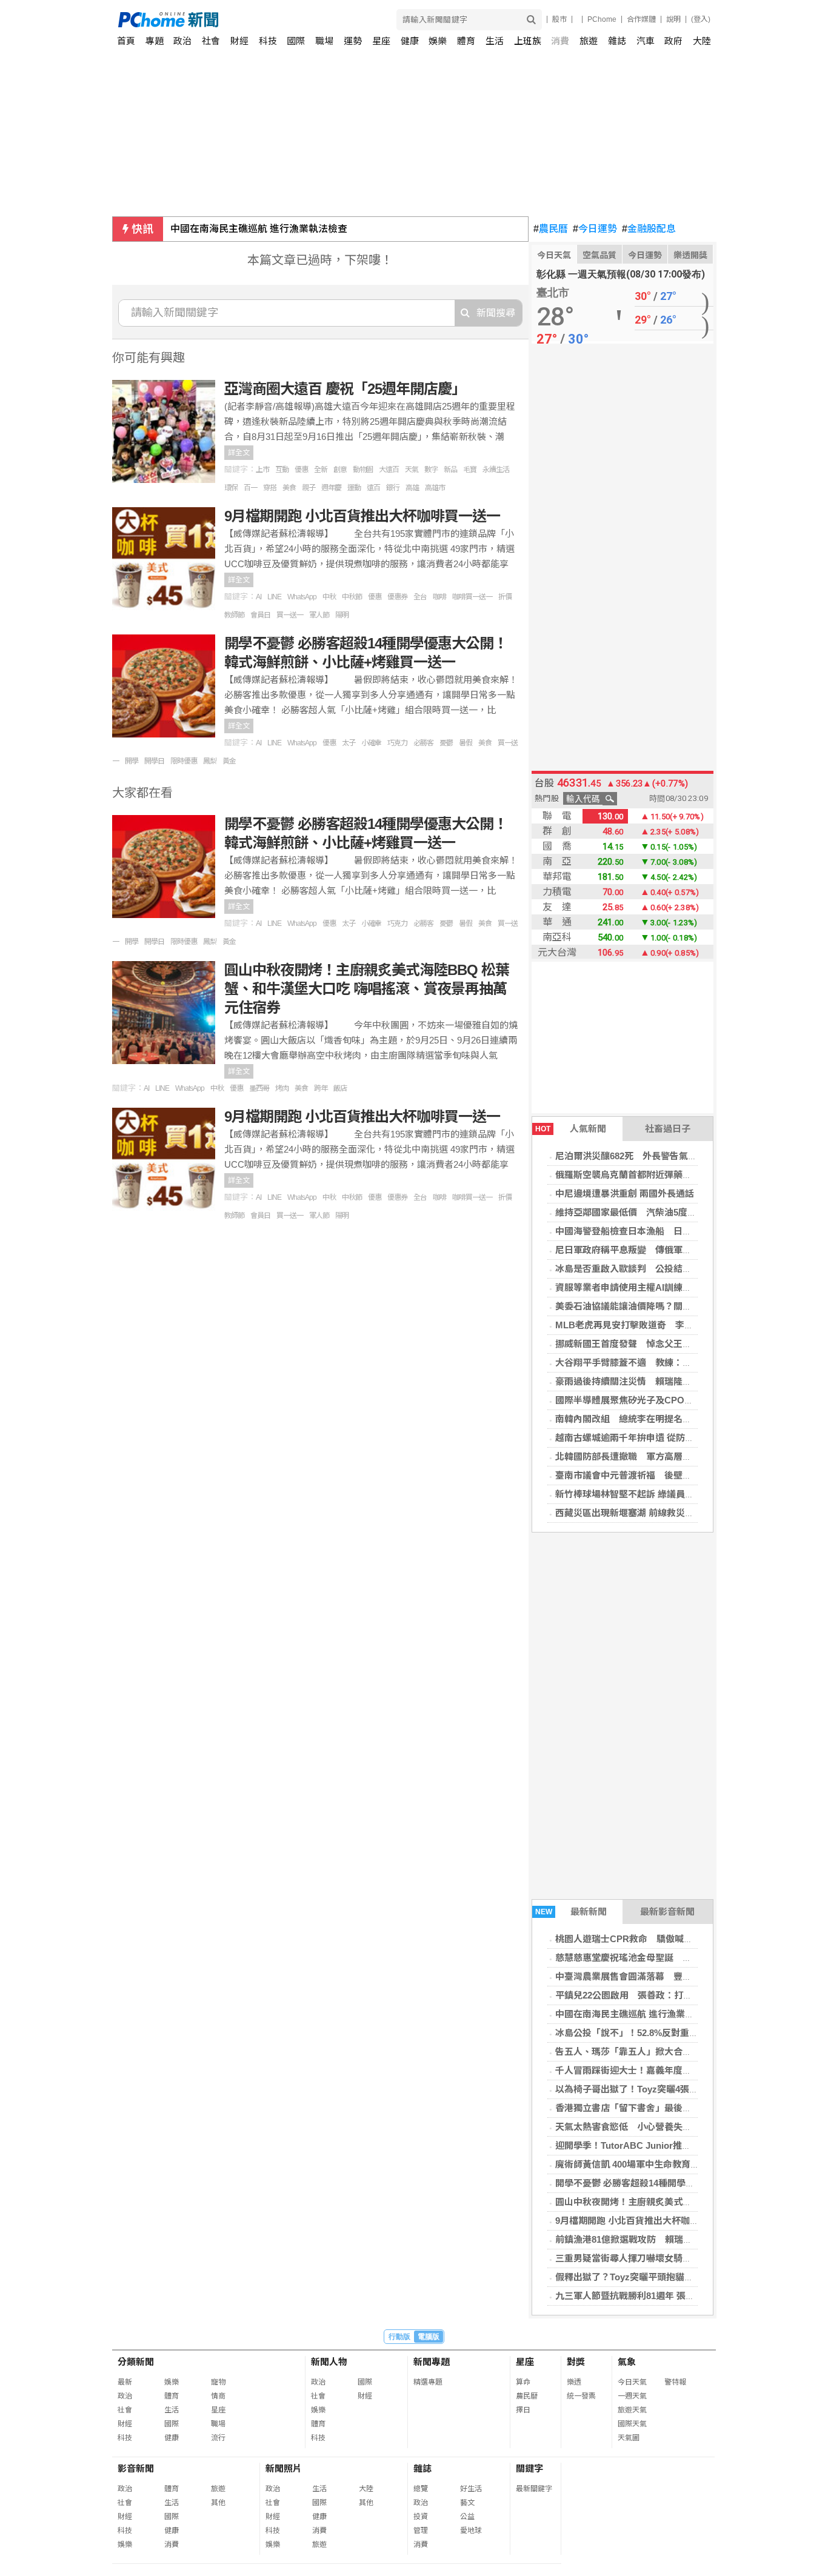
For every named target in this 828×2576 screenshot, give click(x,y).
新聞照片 (284, 2468)
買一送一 (290, 615)
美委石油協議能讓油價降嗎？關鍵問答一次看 (646, 1306)
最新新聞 (571, 1912)
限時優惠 (184, 761)
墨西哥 (259, 1088)
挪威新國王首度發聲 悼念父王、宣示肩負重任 (651, 1344)
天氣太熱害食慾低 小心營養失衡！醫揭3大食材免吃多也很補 (680, 2127)
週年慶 (331, 488)
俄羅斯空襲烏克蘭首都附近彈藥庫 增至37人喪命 (656, 1175)
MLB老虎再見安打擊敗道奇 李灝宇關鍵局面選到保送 (665, 1325)
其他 (218, 2503)
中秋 (329, 597)
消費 (560, 41)
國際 (296, 41)
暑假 (466, 743)
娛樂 (438, 41)
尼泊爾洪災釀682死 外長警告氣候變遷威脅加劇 (653, 1156)
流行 (218, 2438)
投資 (421, 2517)
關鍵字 (529, 2468)
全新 (321, 470)
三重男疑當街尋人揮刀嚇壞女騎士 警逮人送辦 (651, 2258)
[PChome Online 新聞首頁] (266, 20)
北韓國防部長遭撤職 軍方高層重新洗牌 (637, 1456)
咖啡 (439, 597)
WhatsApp (302, 597)
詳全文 (239, 453)
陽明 (342, 615)
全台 (420, 597)
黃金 (229, 761)
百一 (250, 488)
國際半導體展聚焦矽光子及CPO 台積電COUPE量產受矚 (673, 1400)
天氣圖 (629, 2438)
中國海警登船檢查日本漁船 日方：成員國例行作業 (660, 1231)
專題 (155, 41)
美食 (289, 488)
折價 (505, 597)
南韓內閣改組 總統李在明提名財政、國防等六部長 (660, 1419)
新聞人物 (329, 2362)
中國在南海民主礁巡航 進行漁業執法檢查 (259, 229)
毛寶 (470, 470)
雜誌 (617, 41)
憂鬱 (446, 743)
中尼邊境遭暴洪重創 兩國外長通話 (625, 1193)
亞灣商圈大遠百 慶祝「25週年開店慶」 (345, 389)
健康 (410, 41)
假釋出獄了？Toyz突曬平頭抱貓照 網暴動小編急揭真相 (670, 2277)
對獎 (576, 2362)
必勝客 (423, 743)
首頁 (126, 41)
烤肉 (282, 1088)
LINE (274, 597)
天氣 (412, 470)
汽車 (646, 41)
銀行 (393, 488)
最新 (125, 2382)
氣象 (627, 2362)
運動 (354, 488)
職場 (324, 41)
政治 (182, 41)
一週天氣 (632, 2396)
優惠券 (397, 597)
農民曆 (551, 229)
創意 (340, 470)
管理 (421, 2531)
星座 (381, 41)
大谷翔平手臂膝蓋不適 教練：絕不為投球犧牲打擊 (660, 1363)
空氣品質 (599, 255)
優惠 (301, 470)
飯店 (340, 1088)
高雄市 (435, 488)
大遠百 (389, 470)
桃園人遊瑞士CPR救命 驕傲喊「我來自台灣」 (651, 1939)
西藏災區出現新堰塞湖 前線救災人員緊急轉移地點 (656, 1513)
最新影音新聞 (667, 1912)
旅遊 (589, 41)
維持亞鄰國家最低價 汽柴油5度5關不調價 (642, 1212)
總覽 (421, 2489)
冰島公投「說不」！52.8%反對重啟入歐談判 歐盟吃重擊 (672, 2033)
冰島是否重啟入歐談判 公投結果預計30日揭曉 (651, 1269)
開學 (132, 761)
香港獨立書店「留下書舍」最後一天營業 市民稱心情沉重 (670, 2108)
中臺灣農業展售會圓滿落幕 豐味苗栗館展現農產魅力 (664, 1976)
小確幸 (371, 743)
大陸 (702, 41)
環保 (231, 488)
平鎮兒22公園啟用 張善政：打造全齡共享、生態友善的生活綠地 (687, 1995)
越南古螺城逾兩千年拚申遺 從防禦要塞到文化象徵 (656, 1438)
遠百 (373, 488)
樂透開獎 (690, 255)
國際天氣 (632, 2424)
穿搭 (270, 488)
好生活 (471, 2489)
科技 (268, 41)
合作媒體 (641, 19)
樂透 (574, 2382)
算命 (523, 2382)
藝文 (467, 2503)
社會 (211, 41)
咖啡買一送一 (472, 597)
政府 (673, 41)
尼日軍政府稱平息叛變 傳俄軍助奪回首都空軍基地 (660, 1250)
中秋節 (352, 597)
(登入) (701, 19)
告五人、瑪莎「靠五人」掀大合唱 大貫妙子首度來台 (664, 2052)
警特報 (675, 2382)
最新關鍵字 (534, 2489)
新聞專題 (432, 2362)
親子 (309, 488)
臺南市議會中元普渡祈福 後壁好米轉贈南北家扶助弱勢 (669, 1475)
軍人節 (319, 615)
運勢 (353, 41)
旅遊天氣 (632, 2410)
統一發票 (581, 2396)
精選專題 (428, 2382)
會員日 (260, 615)
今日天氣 (554, 255)
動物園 (363, 470)
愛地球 (471, 2531)
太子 (349, 743)
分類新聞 (136, 2362)
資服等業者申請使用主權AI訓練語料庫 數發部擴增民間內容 (678, 1287)
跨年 (321, 1088)
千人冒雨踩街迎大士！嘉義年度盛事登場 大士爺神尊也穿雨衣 (683, 2070)
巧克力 (397, 743)
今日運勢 (595, 229)
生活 (495, 41)
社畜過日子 (668, 1129)
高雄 (412, 488)
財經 (239, 41)
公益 (467, 2517)
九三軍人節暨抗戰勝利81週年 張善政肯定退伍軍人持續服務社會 (684, 2296)
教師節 (234, 615)
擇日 (523, 2410)
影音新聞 (136, 2468)
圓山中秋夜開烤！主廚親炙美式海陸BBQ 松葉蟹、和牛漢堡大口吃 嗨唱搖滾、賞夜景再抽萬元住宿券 (367, 989)
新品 (450, 470)
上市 (262, 470)
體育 (466, 41)
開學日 (154, 761)
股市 (559, 19)
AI (259, 597)
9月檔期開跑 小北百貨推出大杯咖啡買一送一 (645, 2221)
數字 (431, 470)
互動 (282, 470)
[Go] (531, 20)
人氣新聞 (571, 1129)
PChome (602, 19)
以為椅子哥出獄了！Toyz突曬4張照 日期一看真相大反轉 (672, 2089)
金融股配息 (649, 229)
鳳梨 (210, 761)
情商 (218, 2396)
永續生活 (496, 470)
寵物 (218, 2382)
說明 (673, 19)
